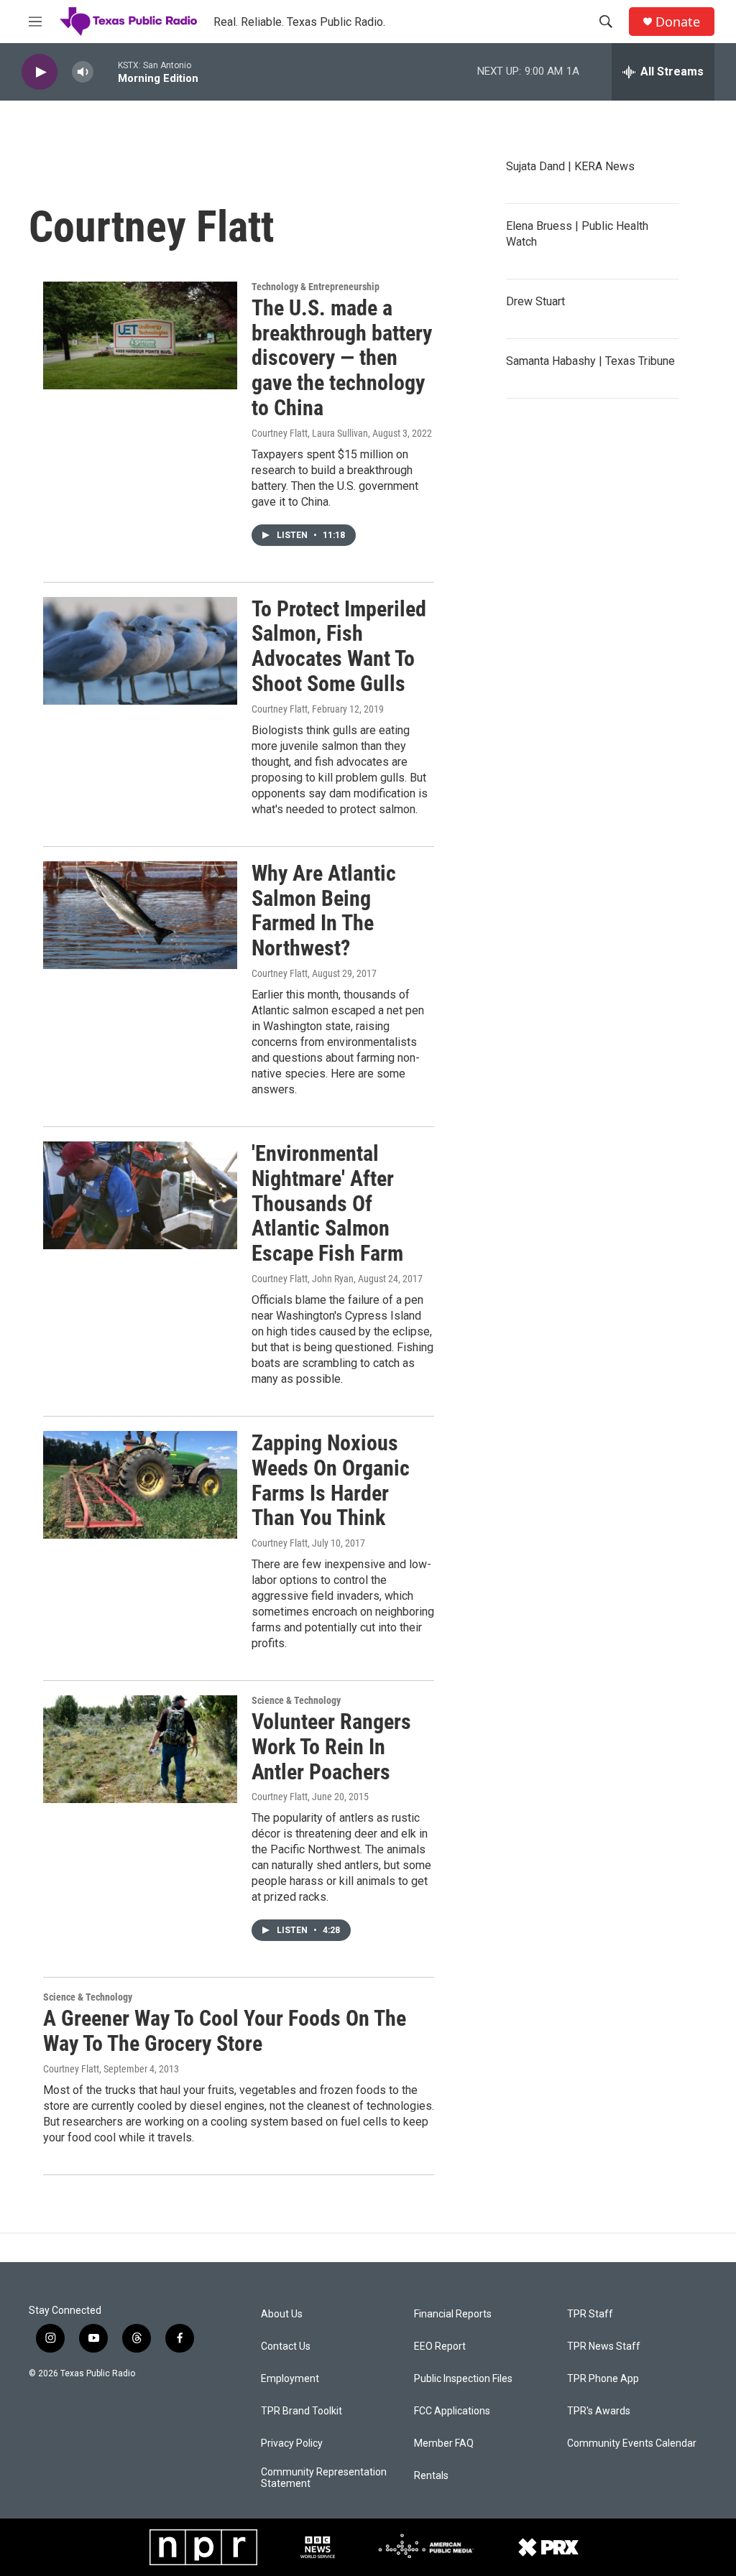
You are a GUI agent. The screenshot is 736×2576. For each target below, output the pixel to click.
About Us (282, 2314)
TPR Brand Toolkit (302, 2411)
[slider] (106, 71)
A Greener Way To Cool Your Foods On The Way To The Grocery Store (225, 2031)
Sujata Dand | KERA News (570, 166)
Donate (678, 22)
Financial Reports (453, 2314)
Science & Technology (296, 1700)
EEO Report (440, 2346)
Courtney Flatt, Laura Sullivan (310, 433)
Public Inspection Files (463, 2379)
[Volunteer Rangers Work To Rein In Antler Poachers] (140, 1749)
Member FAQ (444, 2443)
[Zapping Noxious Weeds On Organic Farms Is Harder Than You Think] (140, 1485)
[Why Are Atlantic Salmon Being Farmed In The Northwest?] (140, 915)
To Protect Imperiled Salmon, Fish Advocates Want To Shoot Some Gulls (339, 646)
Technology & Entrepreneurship (316, 287)
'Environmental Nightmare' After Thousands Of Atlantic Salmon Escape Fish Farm (327, 1203)
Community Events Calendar (632, 2443)
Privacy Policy (292, 2443)
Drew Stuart (535, 301)
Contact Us (286, 2346)
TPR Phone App (603, 2379)
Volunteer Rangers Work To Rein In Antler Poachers (331, 1747)
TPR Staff (590, 2314)
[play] (40, 72)
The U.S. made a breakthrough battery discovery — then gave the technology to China (342, 358)
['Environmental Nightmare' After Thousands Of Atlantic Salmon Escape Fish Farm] (140, 1195)
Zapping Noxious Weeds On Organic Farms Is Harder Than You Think (331, 1480)
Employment (290, 2379)
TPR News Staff (604, 2346)
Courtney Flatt (280, 709)
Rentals (431, 2476)
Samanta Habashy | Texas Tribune (590, 361)
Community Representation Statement (324, 2478)
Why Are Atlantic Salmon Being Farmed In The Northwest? (324, 911)
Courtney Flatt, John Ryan (303, 1279)
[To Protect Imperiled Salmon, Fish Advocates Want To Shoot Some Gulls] (140, 651)
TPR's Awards (599, 2411)
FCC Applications (452, 2411)
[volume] (83, 72)
